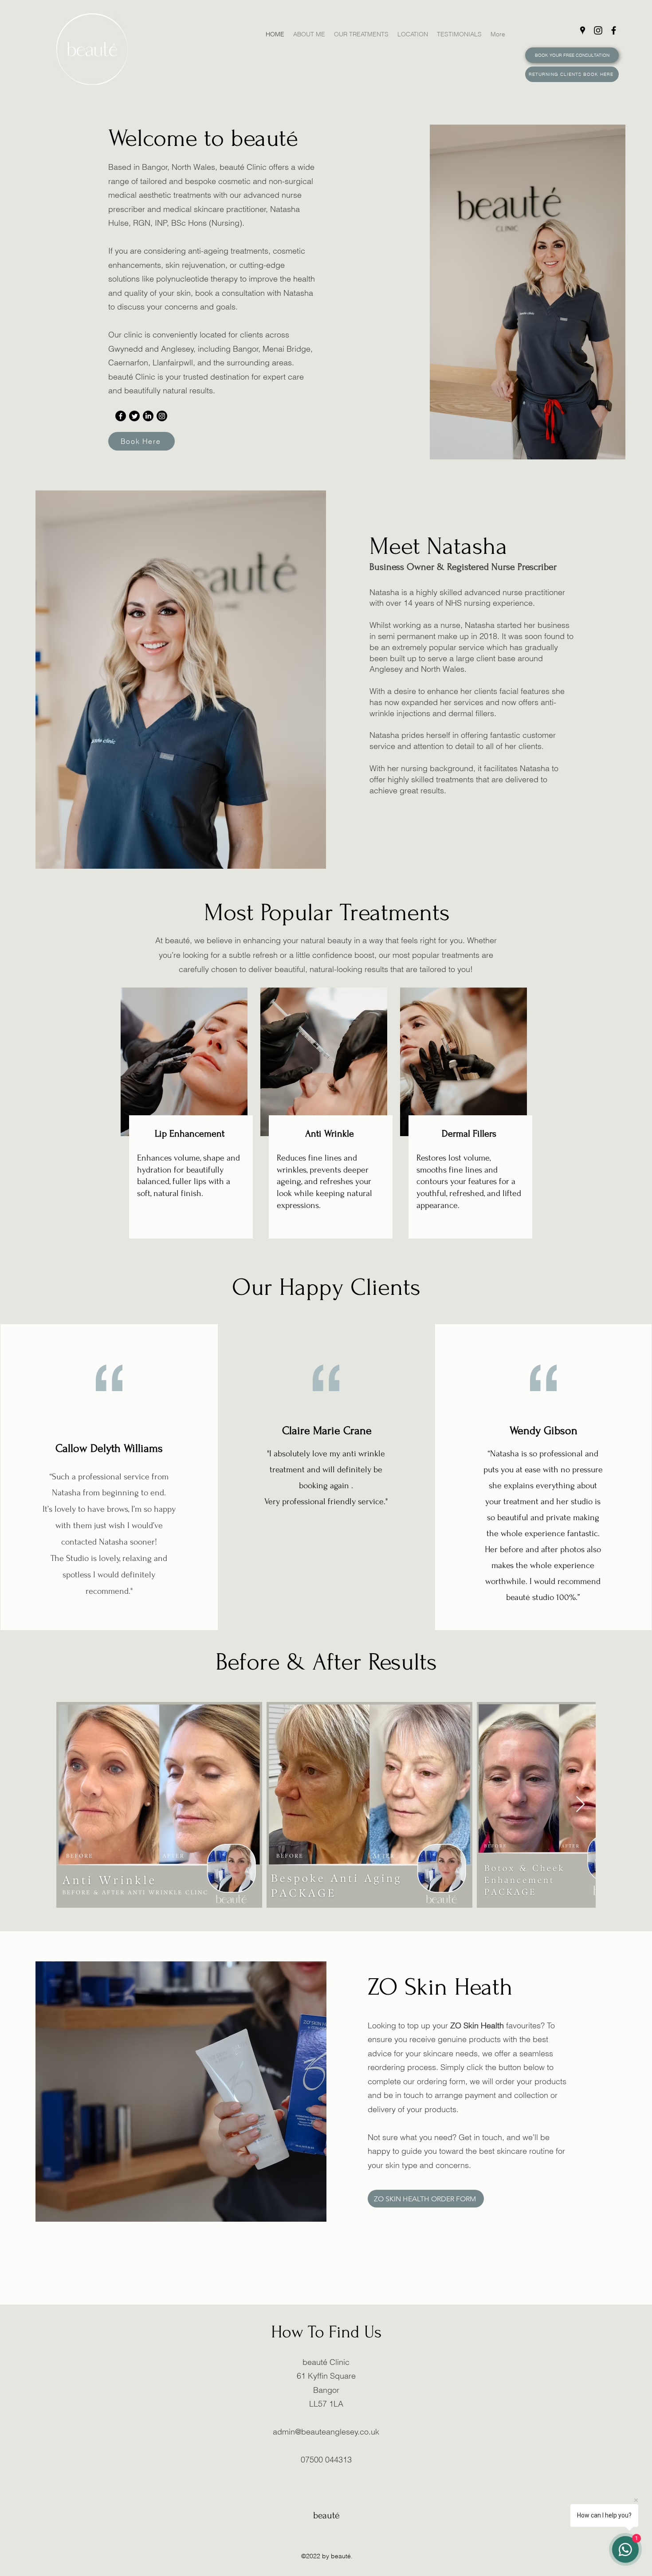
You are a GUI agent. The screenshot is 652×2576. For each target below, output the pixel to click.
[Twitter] (134, 416)
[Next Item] (580, 1805)
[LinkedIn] (148, 416)
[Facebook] (614, 30)
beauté (326, 2515)
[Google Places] (583, 30)
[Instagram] (598, 30)
